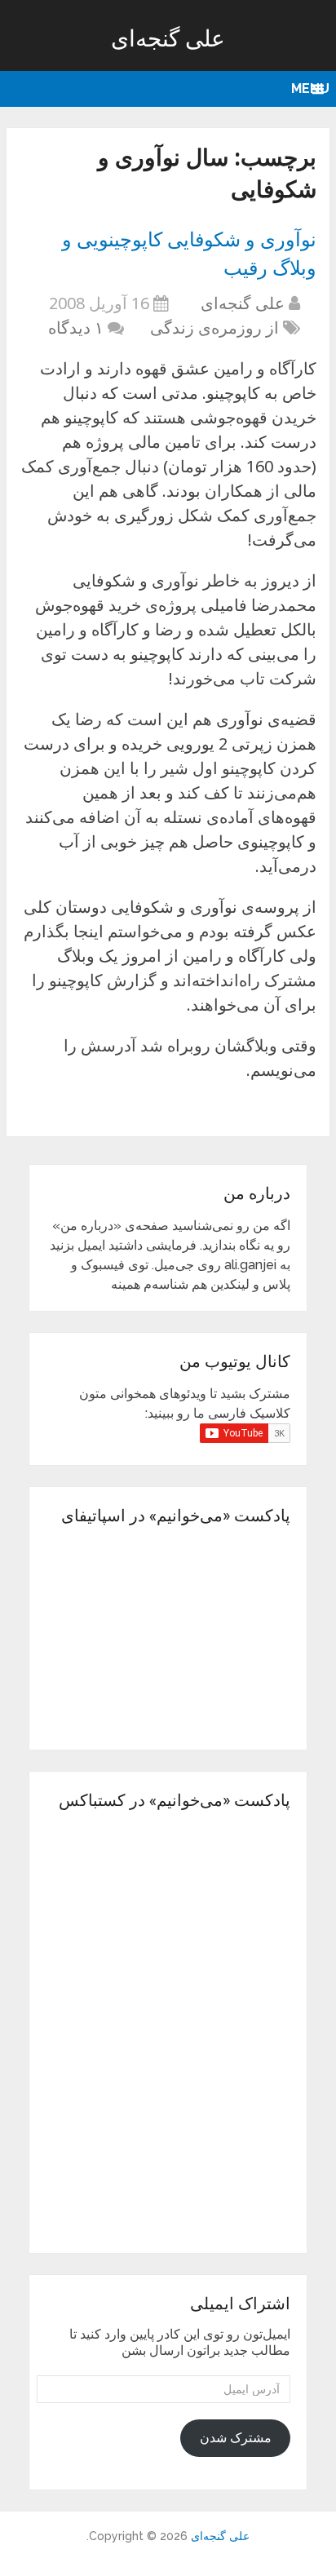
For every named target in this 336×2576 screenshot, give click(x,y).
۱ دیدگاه (76, 328)
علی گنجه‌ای (168, 38)
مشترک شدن (236, 2438)
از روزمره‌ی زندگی (214, 328)
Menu (310, 89)
